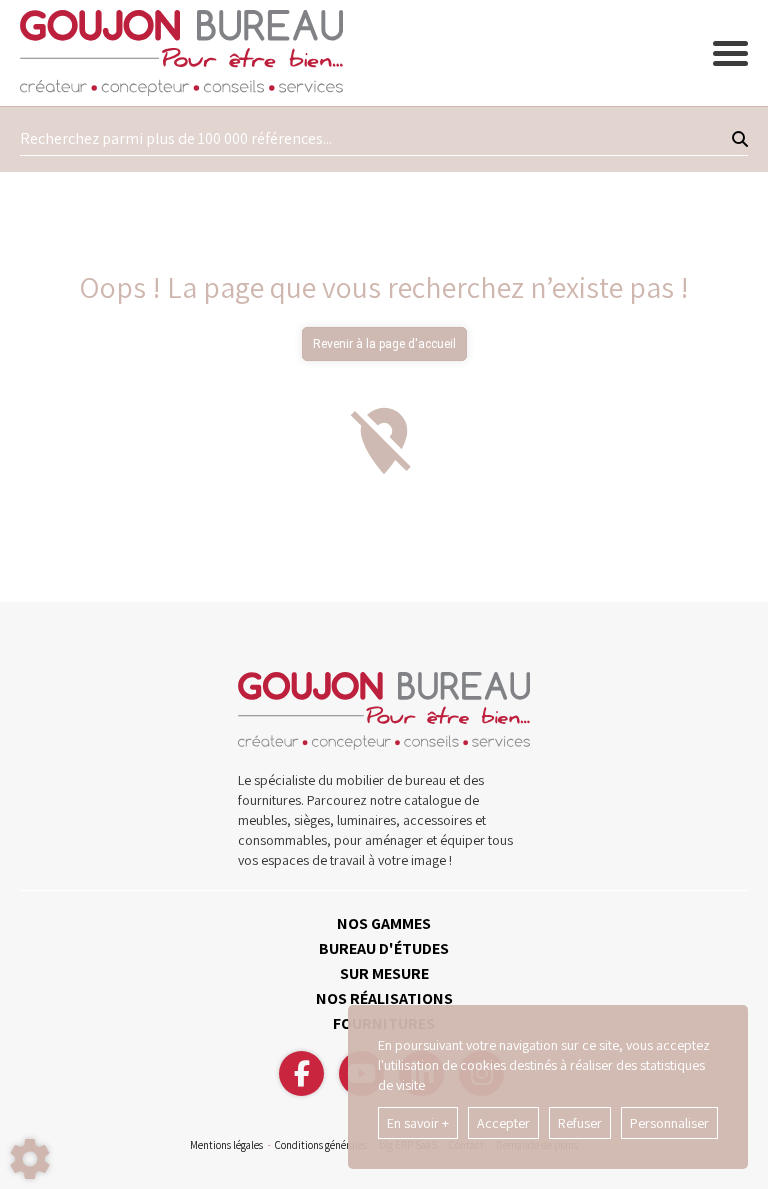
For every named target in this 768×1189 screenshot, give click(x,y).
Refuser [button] (580, 1123)
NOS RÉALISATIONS (384, 998)
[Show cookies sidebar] (30, 1159)
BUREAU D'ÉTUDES (384, 948)
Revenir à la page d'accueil (384, 344)
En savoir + (418, 1123)
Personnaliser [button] (669, 1123)
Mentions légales (226, 1145)
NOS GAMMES (384, 923)
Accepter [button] (503, 1123)
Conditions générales (321, 1145)
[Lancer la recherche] (740, 139)
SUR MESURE (384, 973)
